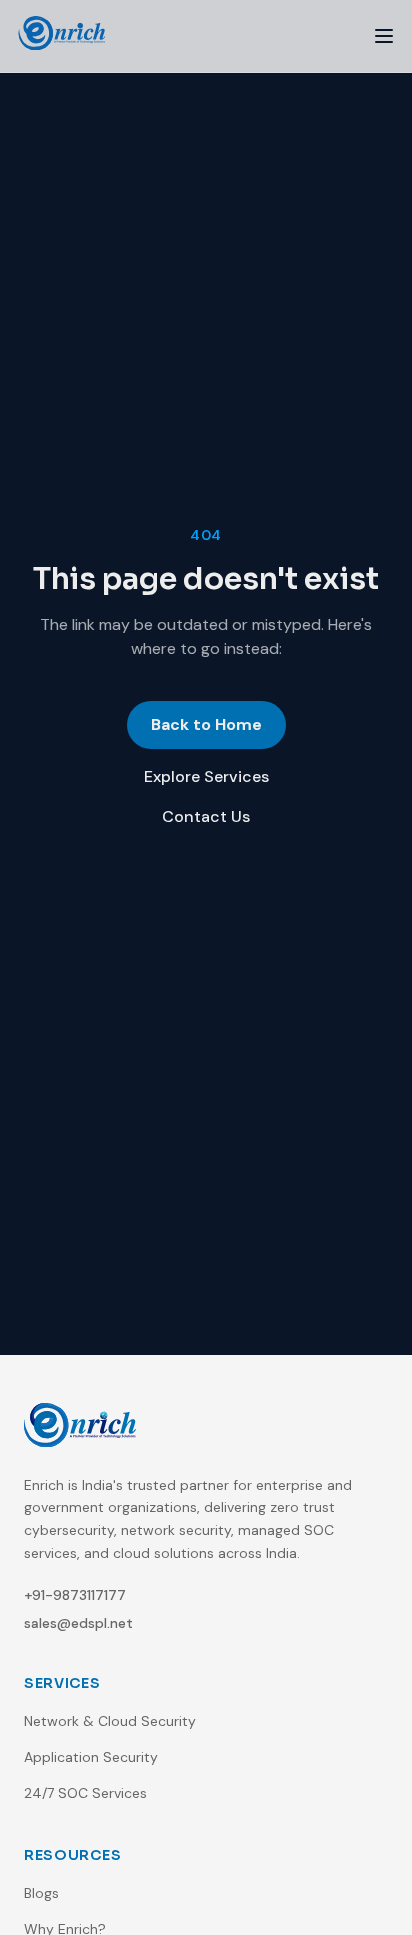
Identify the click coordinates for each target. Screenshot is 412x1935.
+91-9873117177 (75, 1595)
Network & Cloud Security (110, 1721)
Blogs (41, 1893)
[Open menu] (384, 36)
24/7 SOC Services (85, 1793)
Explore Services (206, 776)
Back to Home (206, 724)
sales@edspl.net (78, 1623)
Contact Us (206, 816)
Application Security (91, 1757)
